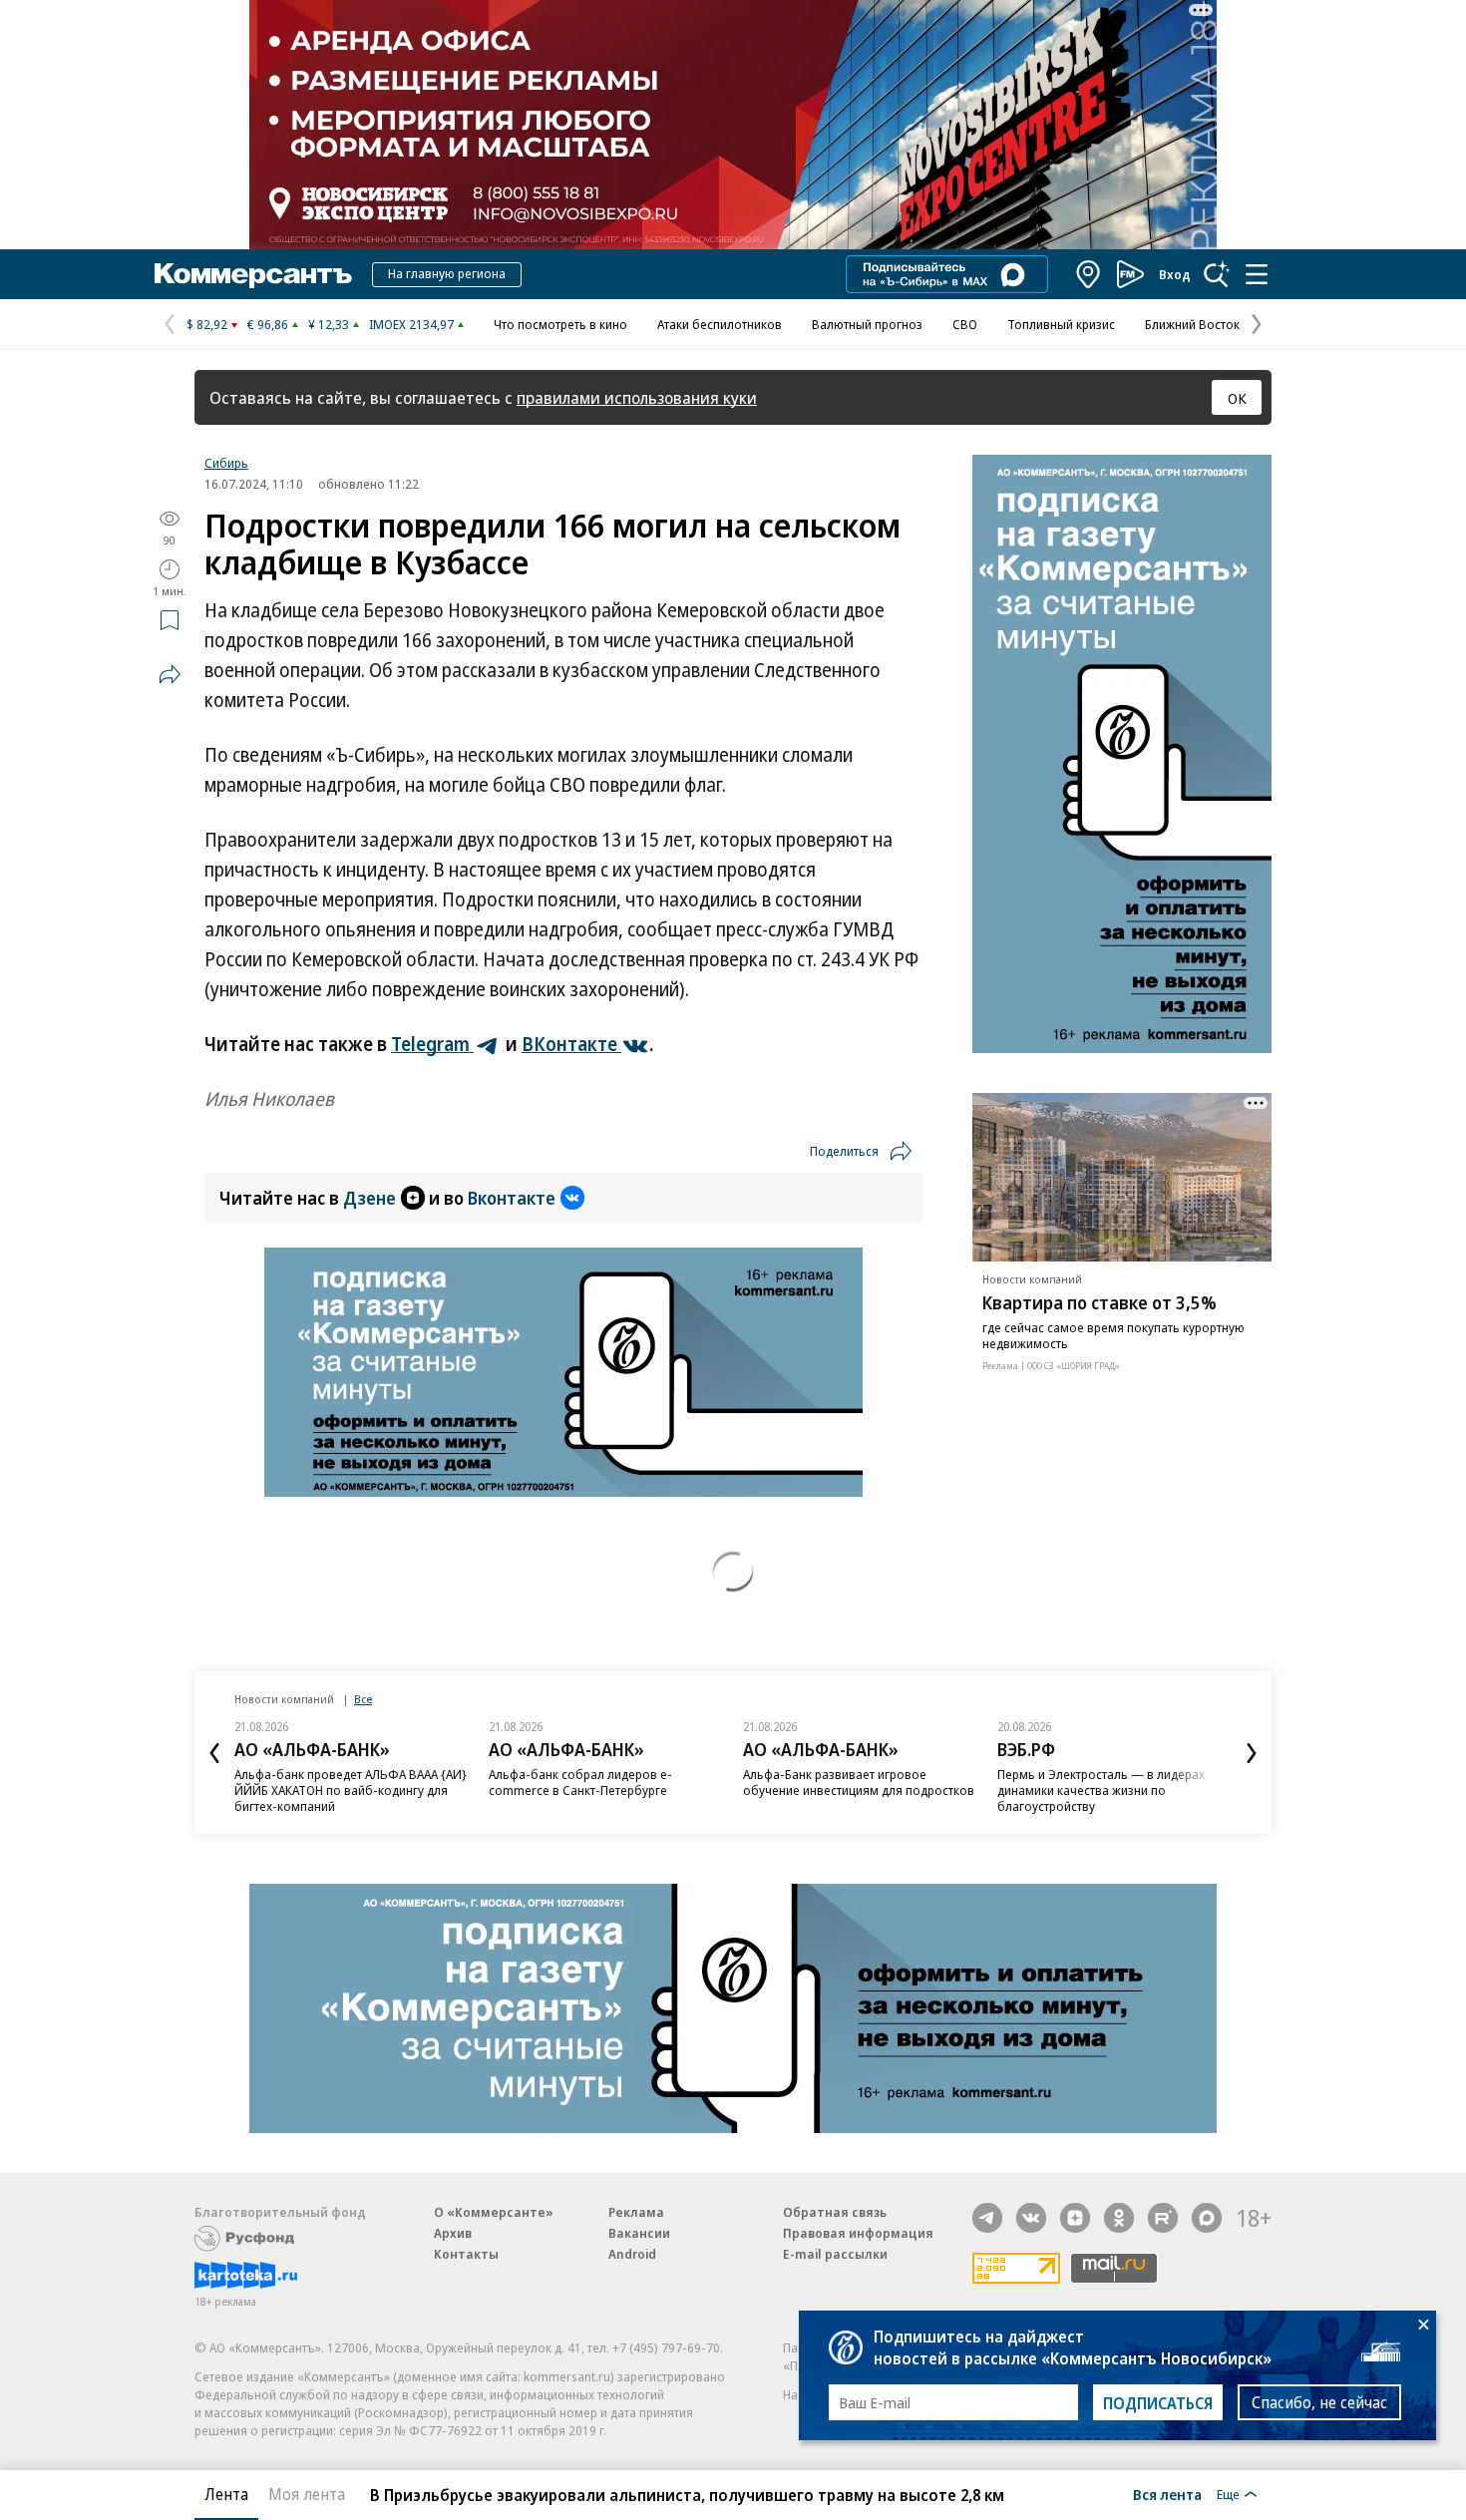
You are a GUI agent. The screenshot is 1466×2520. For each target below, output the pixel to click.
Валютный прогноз (867, 324)
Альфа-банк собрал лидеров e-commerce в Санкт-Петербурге (580, 1782)
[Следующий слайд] (1252, 1753)
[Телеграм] (987, 2218)
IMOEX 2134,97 (411, 324)
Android (632, 2254)
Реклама (636, 2212)
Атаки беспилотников (720, 324)
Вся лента (1167, 2494)
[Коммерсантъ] (253, 274)
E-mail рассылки (835, 2254)
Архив (453, 2233)
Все (363, 1699)
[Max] (1207, 2218)
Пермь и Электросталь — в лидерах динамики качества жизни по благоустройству (1101, 1790)
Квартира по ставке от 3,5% (1099, 1302)
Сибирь (226, 463)
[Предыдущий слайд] (214, 1753)
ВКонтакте (571, 1044)
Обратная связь (835, 2212)
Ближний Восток (1192, 324)
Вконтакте (512, 1198)
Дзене (369, 1198)
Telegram (432, 1044)
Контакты (466, 2254)
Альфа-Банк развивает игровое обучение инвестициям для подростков (859, 1782)
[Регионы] (1089, 274)
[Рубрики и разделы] (1257, 274)
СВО (965, 324)
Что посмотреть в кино (560, 324)
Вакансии (639, 2233)
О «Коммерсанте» (494, 2212)
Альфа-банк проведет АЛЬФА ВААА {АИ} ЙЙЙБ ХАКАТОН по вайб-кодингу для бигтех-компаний (351, 1790)
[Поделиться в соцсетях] (170, 674)
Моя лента (307, 2494)
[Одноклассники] (1119, 2218)
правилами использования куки (637, 397)
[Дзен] (1075, 2218)
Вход (1175, 274)
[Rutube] (1163, 2218)
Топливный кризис (1061, 324)
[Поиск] (1217, 274)
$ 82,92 (207, 324)
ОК (1237, 398)
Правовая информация (858, 2233)
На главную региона (447, 273)
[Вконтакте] (1031, 2218)
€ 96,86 (268, 324)
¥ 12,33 (329, 324)
